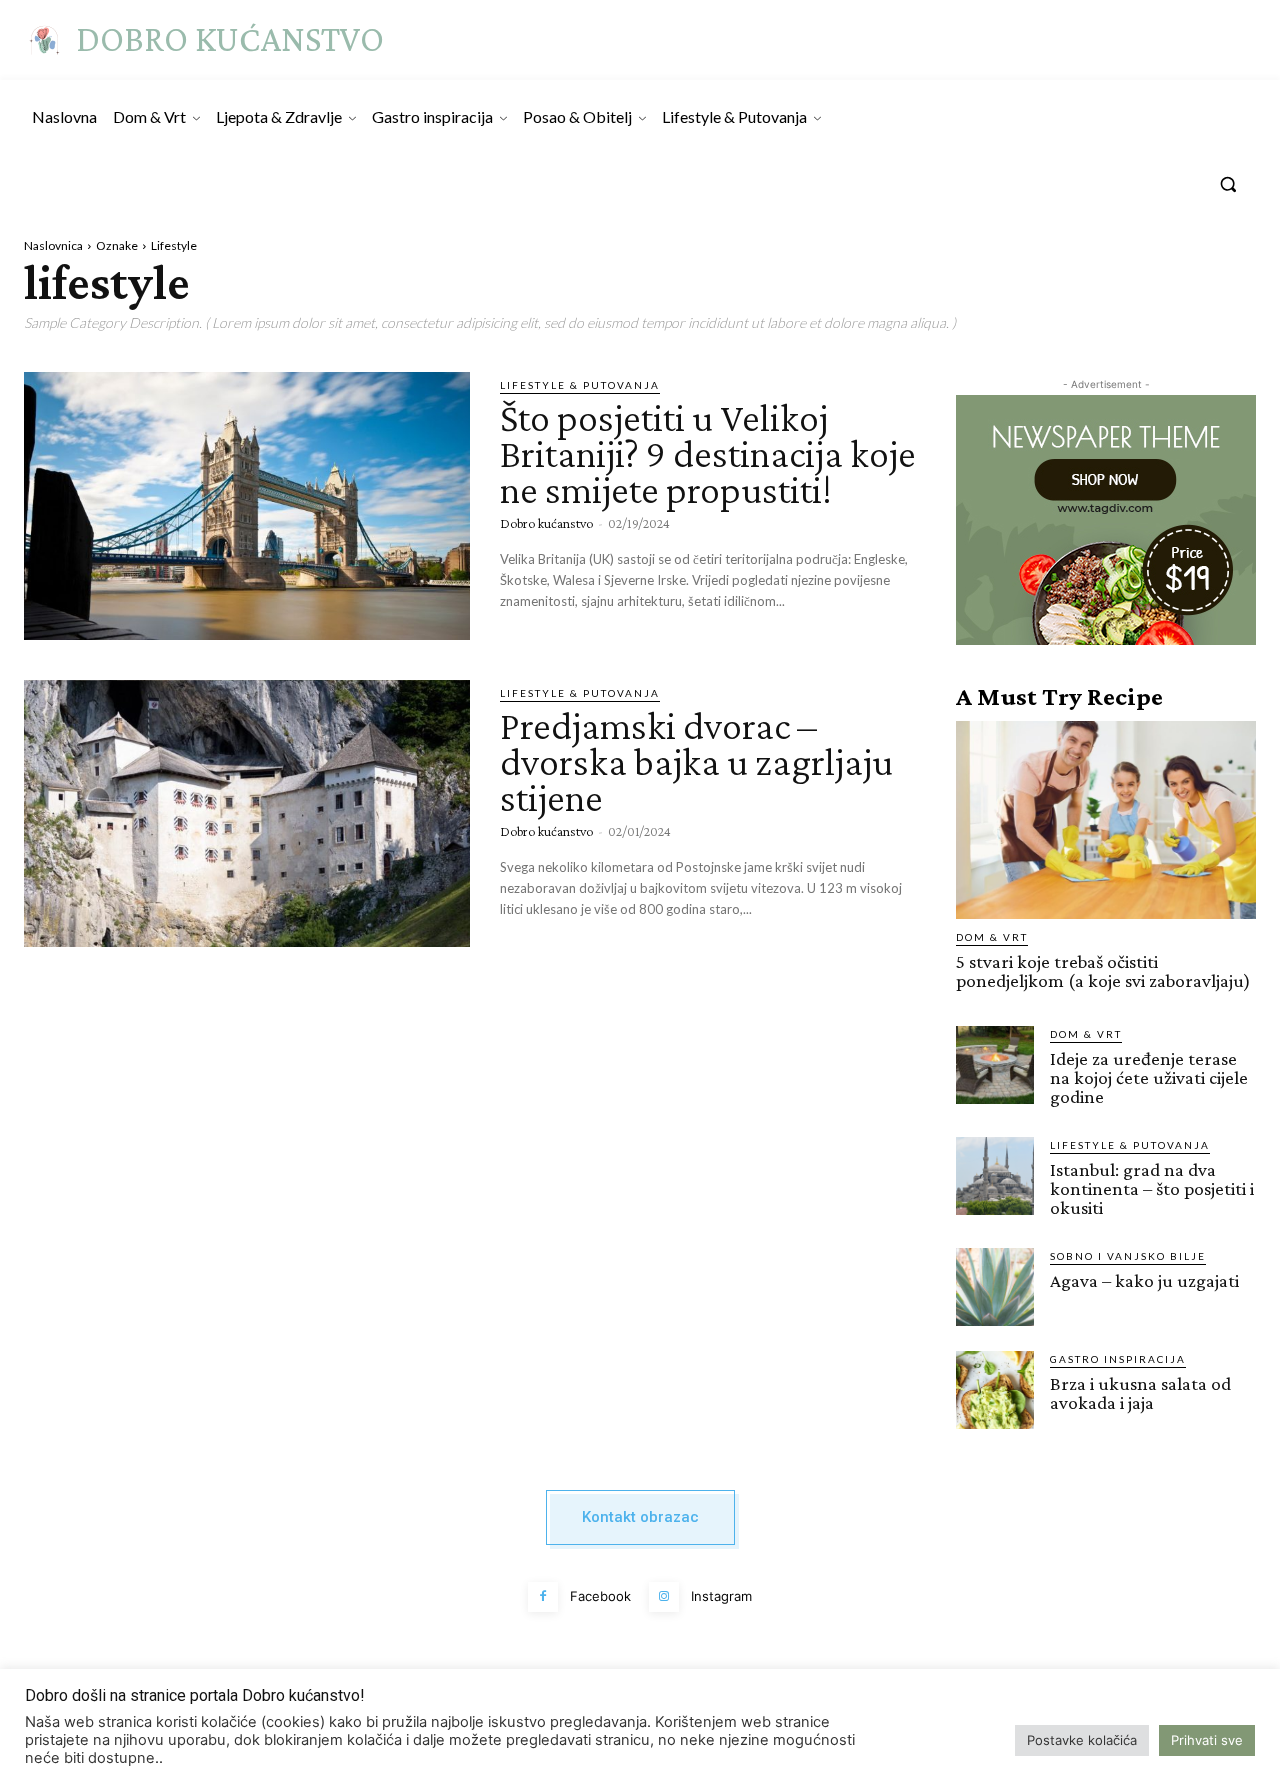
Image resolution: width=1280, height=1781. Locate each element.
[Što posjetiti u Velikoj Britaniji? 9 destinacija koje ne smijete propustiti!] (247, 506)
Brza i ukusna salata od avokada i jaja (1140, 1393)
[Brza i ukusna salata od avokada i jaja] (995, 1390)
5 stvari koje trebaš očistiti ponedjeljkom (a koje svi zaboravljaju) (1103, 971)
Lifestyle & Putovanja (580, 385)
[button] (1228, 184)
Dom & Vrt (992, 937)
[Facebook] (543, 1597)
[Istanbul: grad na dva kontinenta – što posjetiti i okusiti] (995, 1176)
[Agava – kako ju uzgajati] (995, 1287)
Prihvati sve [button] (1207, 1740)
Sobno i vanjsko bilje (1128, 1256)
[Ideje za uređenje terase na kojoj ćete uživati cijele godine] (995, 1065)
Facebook (600, 1596)
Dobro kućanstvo (546, 523)
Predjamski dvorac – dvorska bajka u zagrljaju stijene (696, 761)
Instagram (721, 1596)
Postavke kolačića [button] (1082, 1740)
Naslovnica (53, 245)
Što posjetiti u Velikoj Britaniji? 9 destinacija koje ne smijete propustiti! (708, 453)
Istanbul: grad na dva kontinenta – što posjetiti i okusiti (1152, 1188)
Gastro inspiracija (1118, 1359)
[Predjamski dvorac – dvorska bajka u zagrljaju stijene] (247, 814)
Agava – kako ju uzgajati (1144, 1280)
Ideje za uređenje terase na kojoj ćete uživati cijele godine (1149, 1077)
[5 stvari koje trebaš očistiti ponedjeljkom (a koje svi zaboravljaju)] (1106, 820)
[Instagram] (664, 1597)
